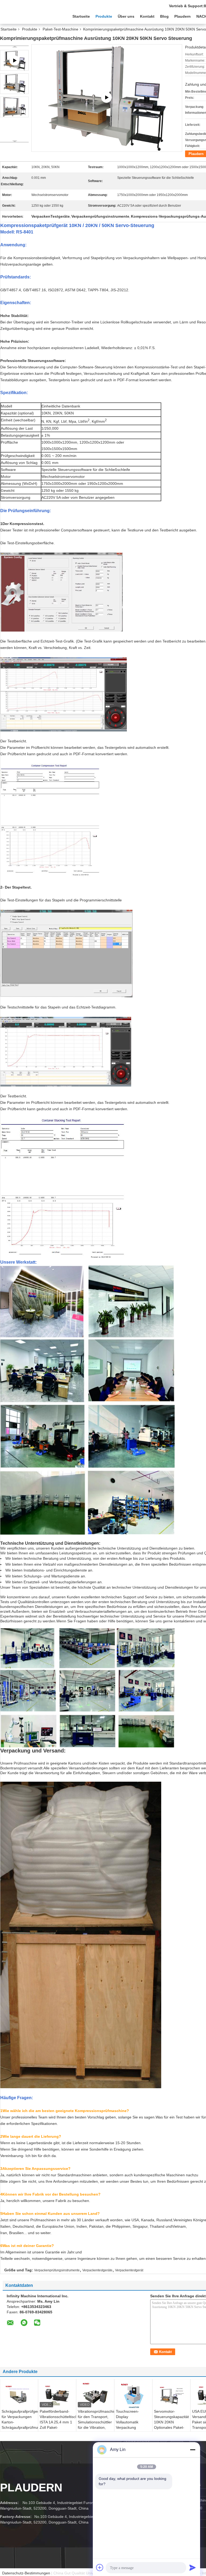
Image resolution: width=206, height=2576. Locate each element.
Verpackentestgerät (129, 2270)
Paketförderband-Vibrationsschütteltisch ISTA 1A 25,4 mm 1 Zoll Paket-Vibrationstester (58, 2422)
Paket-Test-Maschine (60, 29)
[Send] (193, 2567)
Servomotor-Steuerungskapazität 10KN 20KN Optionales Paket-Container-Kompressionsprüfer (171, 2425)
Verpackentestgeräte (97, 2270)
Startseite (81, 16)
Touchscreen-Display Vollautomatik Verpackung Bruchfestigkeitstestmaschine (134, 2422)
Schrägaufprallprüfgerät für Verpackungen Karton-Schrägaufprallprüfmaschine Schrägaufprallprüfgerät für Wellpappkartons (20, 2425)
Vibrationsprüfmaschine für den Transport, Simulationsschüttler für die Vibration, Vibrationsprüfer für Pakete (96, 2425)
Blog (164, 16)
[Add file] (100, 2567)
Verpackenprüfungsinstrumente (57, 2270)
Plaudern (183, 16)
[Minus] (193, 2450)
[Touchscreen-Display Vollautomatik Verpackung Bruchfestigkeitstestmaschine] (133, 2396)
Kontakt (147, 16)
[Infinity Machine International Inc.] (30, 16)
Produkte (104, 16)
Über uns (126, 16)
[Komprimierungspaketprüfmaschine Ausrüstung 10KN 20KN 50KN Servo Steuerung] (14, 84)
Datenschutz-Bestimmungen (26, 2573)
